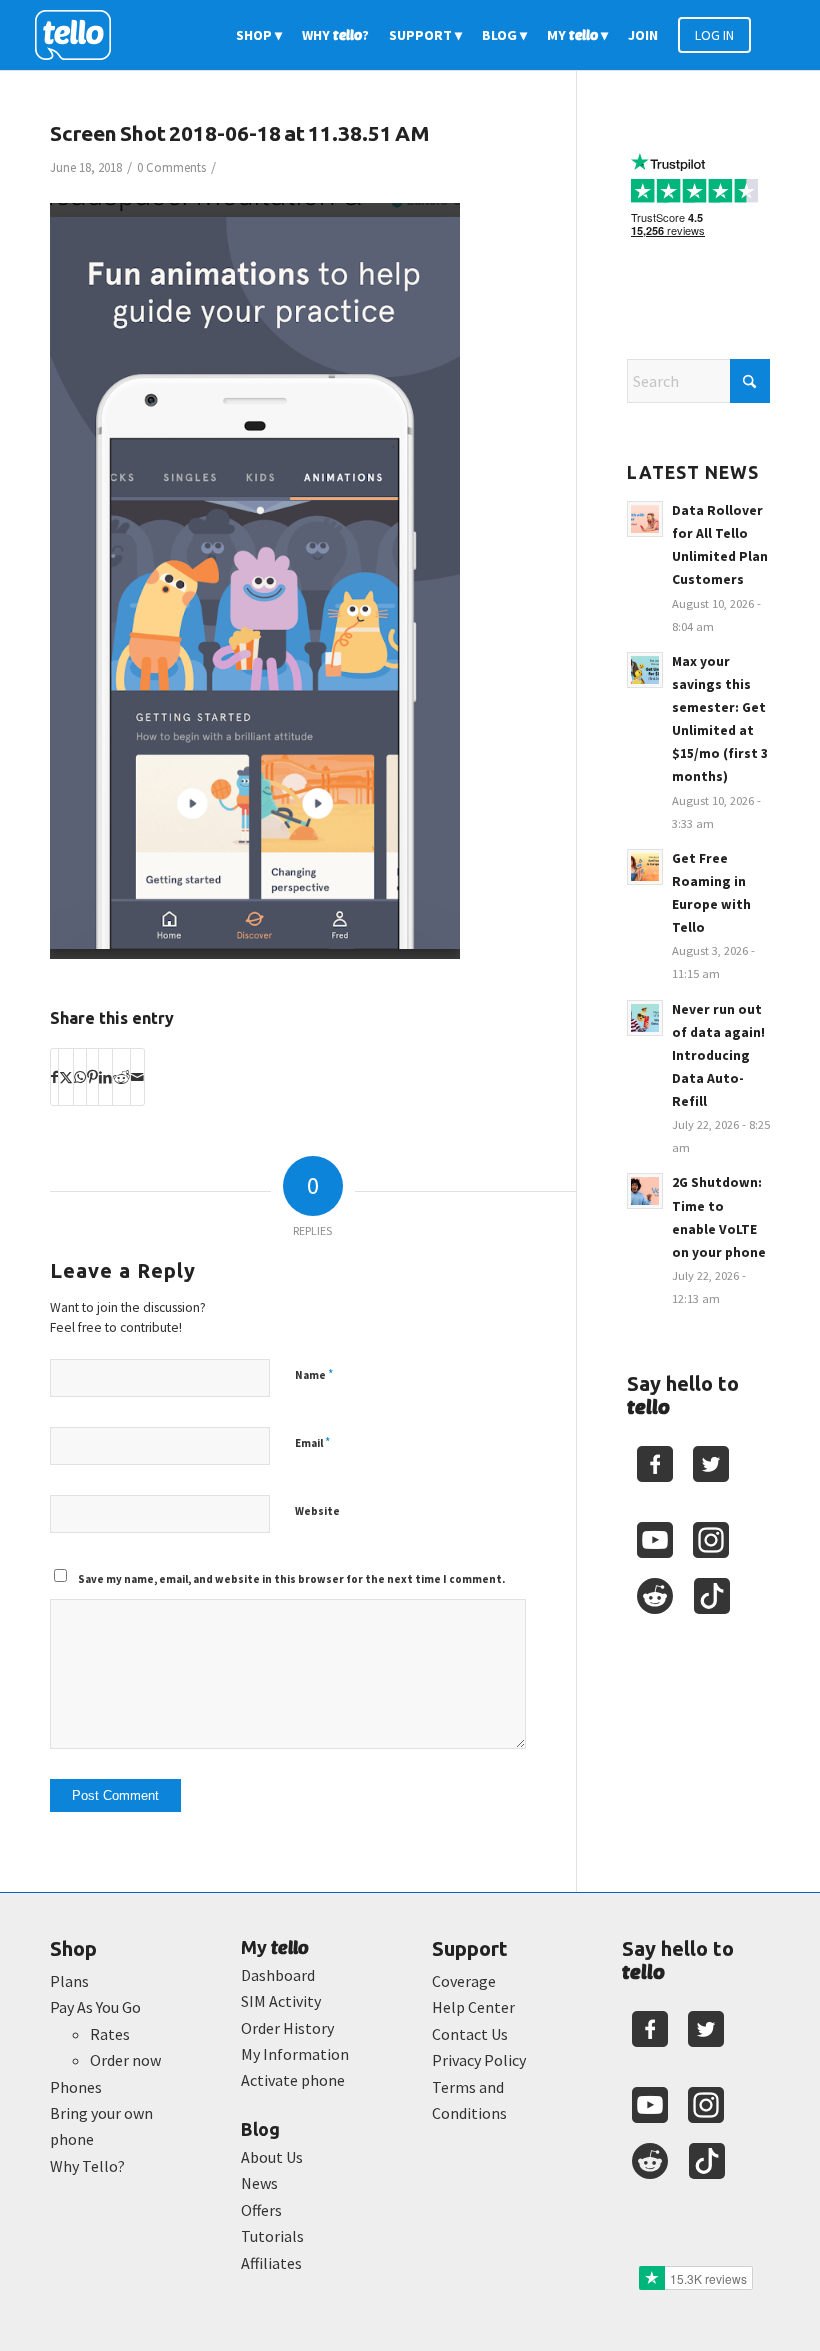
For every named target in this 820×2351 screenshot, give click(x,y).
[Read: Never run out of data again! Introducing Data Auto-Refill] (645, 1018)
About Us (272, 2157)
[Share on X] (66, 1077)
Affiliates (271, 2263)
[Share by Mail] (137, 1077)
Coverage (464, 1981)
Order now (125, 2060)
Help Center (473, 2007)
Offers (261, 2210)
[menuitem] (259, 35)
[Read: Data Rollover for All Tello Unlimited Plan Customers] (645, 519)
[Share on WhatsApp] (80, 1077)
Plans (69, 1981)
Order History (287, 2028)
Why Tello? (87, 2166)
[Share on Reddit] (121, 1077)
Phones (76, 2087)
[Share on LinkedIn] (105, 1077)
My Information (295, 2054)
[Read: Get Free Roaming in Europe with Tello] (645, 867)
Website (317, 1511)
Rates (110, 2034)
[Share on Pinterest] (92, 1077)
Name (314, 1374)
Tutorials (272, 2236)
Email (312, 1442)
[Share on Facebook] (54, 1077)
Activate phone (293, 2080)
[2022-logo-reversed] (80, 35)
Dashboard (278, 1975)
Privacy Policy (479, 2060)
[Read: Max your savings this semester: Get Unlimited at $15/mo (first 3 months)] (645, 670)
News (259, 2183)
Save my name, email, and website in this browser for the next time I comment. (291, 1579)
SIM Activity (281, 2001)
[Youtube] (655, 1540)
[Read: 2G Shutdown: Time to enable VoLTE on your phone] (645, 1191)
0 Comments (171, 167)
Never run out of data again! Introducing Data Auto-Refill (718, 1056)
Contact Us (470, 2034)
